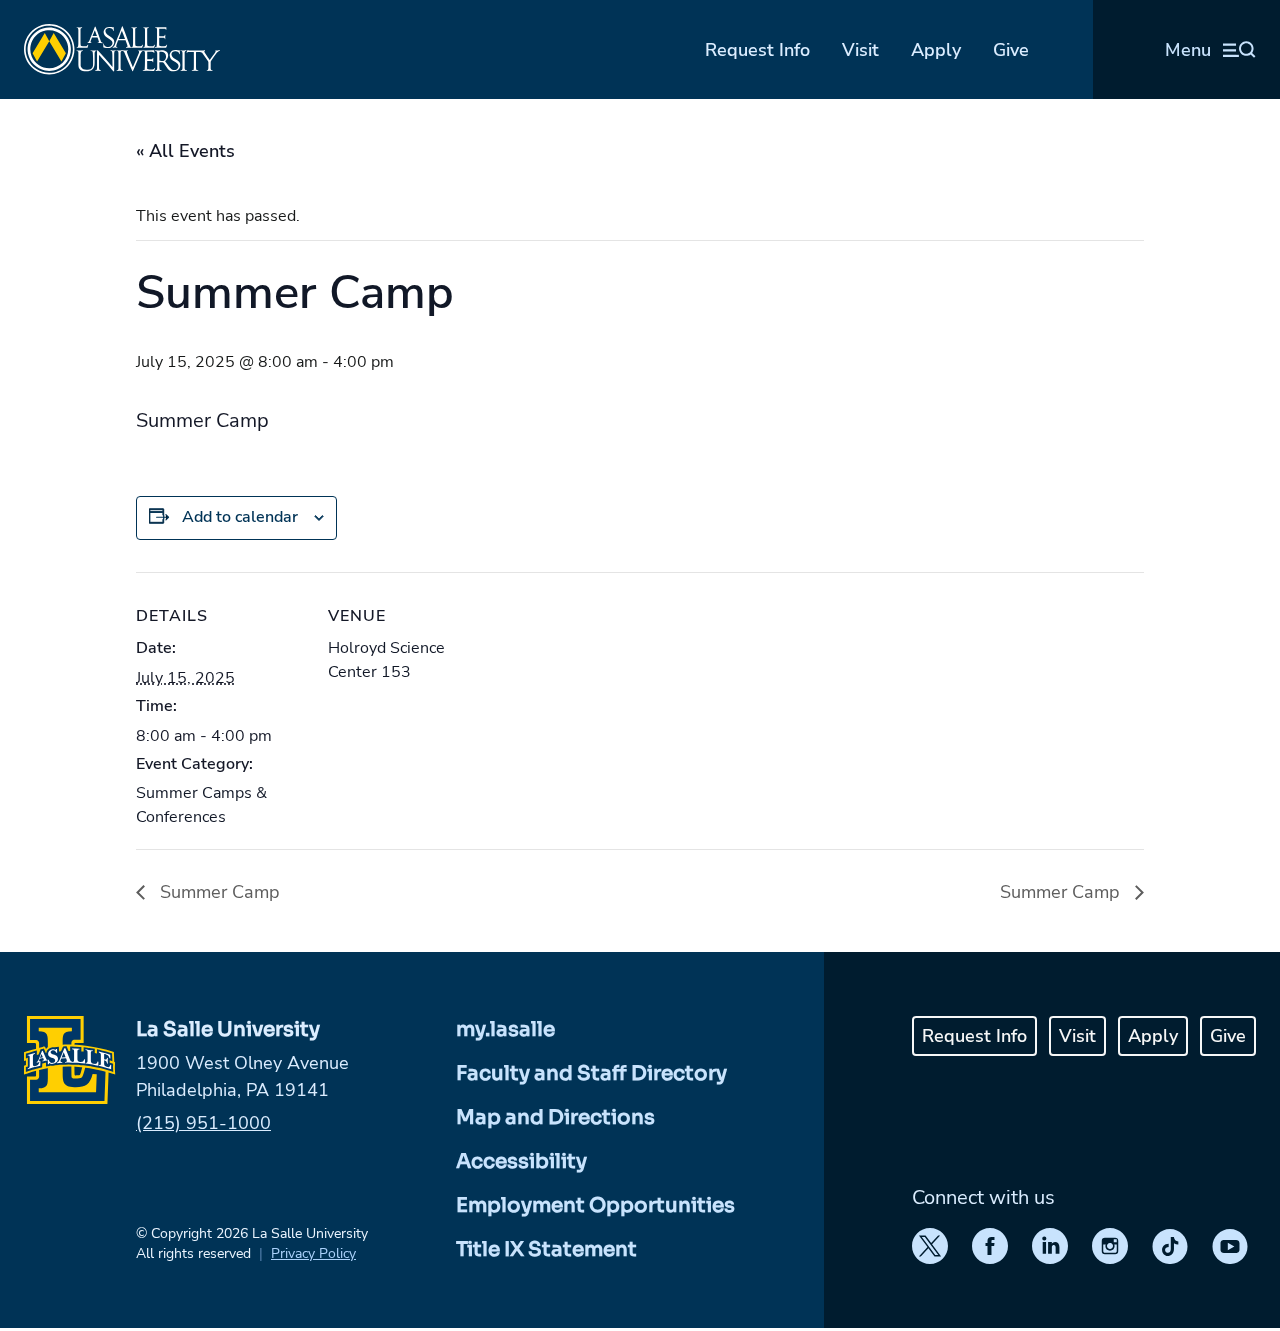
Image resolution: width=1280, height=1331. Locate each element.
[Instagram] (1110, 1246)
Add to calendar (240, 517)
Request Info (757, 50)
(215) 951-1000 (203, 1123)
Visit (860, 50)
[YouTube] (1230, 1246)
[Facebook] (990, 1246)
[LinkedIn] (1050, 1246)
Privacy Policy (313, 1253)
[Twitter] (930, 1246)
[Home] (122, 49)
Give (1011, 50)
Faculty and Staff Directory (591, 1073)
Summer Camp (217, 892)
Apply (936, 50)
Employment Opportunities (595, 1205)
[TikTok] (1170, 1246)
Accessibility (521, 1161)
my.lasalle (505, 1029)
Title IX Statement (546, 1249)
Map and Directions (555, 1117)
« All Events (185, 151)
